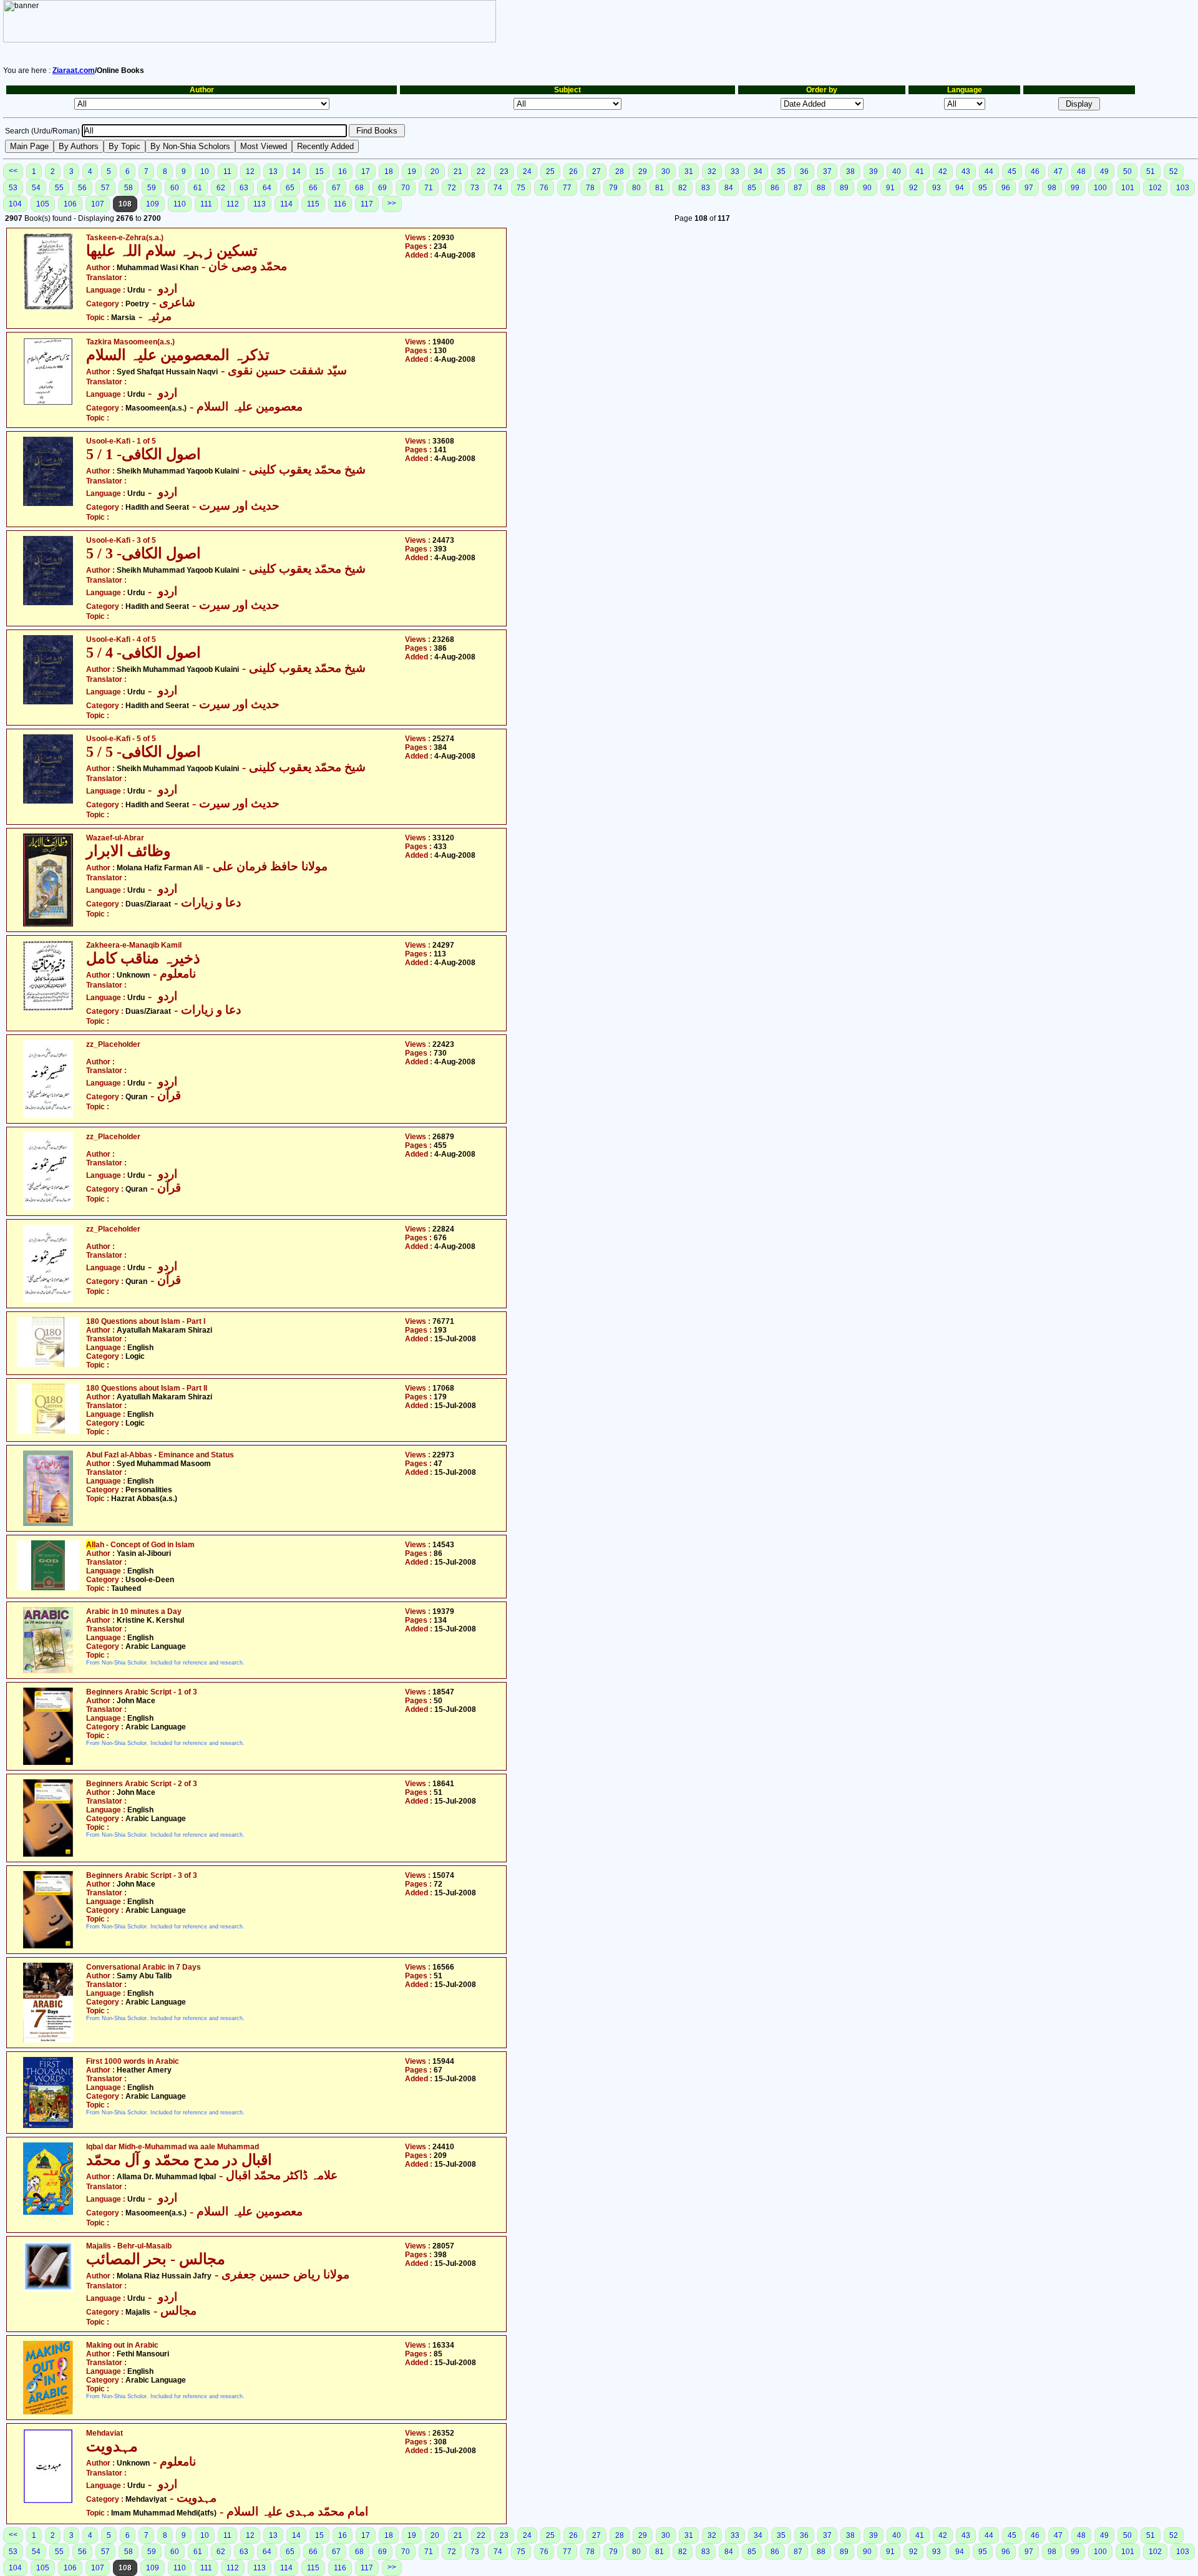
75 (521, 188)
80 (636, 188)
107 (98, 204)
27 (597, 172)
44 (989, 172)
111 (206, 204)
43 (966, 172)
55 (59, 188)
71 (429, 188)
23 (504, 172)
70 (406, 188)
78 (590, 188)
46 (1035, 172)
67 (336, 188)
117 (367, 204)
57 (105, 188)
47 (1058, 172)
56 (82, 188)
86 (775, 188)
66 (313, 188)
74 (498, 188)
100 (1100, 188)
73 (475, 188)
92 (913, 188)
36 (804, 172)
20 (435, 172)
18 (389, 172)
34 (758, 172)
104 (15, 204)
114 (286, 204)
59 (152, 188)
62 (221, 188)
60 (175, 188)
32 (712, 172)
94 (960, 188)
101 (1128, 188)
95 (983, 188)
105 (43, 204)
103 (1183, 188)
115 (313, 204)
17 (366, 172)
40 (897, 172)
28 (620, 172)
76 (544, 188)
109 (153, 204)
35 (781, 172)
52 (1174, 172)
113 (260, 204)
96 (1006, 188)
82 (683, 188)
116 (340, 204)
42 (943, 172)
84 (729, 188)
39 (874, 172)
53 (13, 188)
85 (752, 188)
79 (613, 188)
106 (70, 204)
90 (867, 188)
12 (250, 172)
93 (937, 188)
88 (821, 188)
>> (392, 203)
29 (643, 172)
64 (267, 188)
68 (359, 188)
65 (290, 188)
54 (36, 188)
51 (1151, 172)
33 (735, 172)
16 (343, 172)
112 (233, 204)
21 (458, 172)
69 (382, 188)
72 (452, 188)
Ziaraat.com (74, 70)
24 (527, 172)
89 (844, 188)
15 (319, 172)
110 (180, 204)
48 (1081, 172)
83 (706, 188)
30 (666, 172)
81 (660, 188)
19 (412, 172)
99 (1075, 188)
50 (1127, 172)
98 (1052, 188)
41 (920, 172)
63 (244, 188)
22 (481, 172)
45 (1012, 172)
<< (13, 171)
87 (798, 188)
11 (227, 172)
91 (890, 188)
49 (1104, 172)
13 (273, 172)
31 (689, 172)
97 (1029, 188)
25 (550, 172)
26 (573, 172)
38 (850, 172)
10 (205, 172)
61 (198, 188)
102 (1155, 188)
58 (129, 188)
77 (567, 188)
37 (827, 172)
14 (296, 172)
